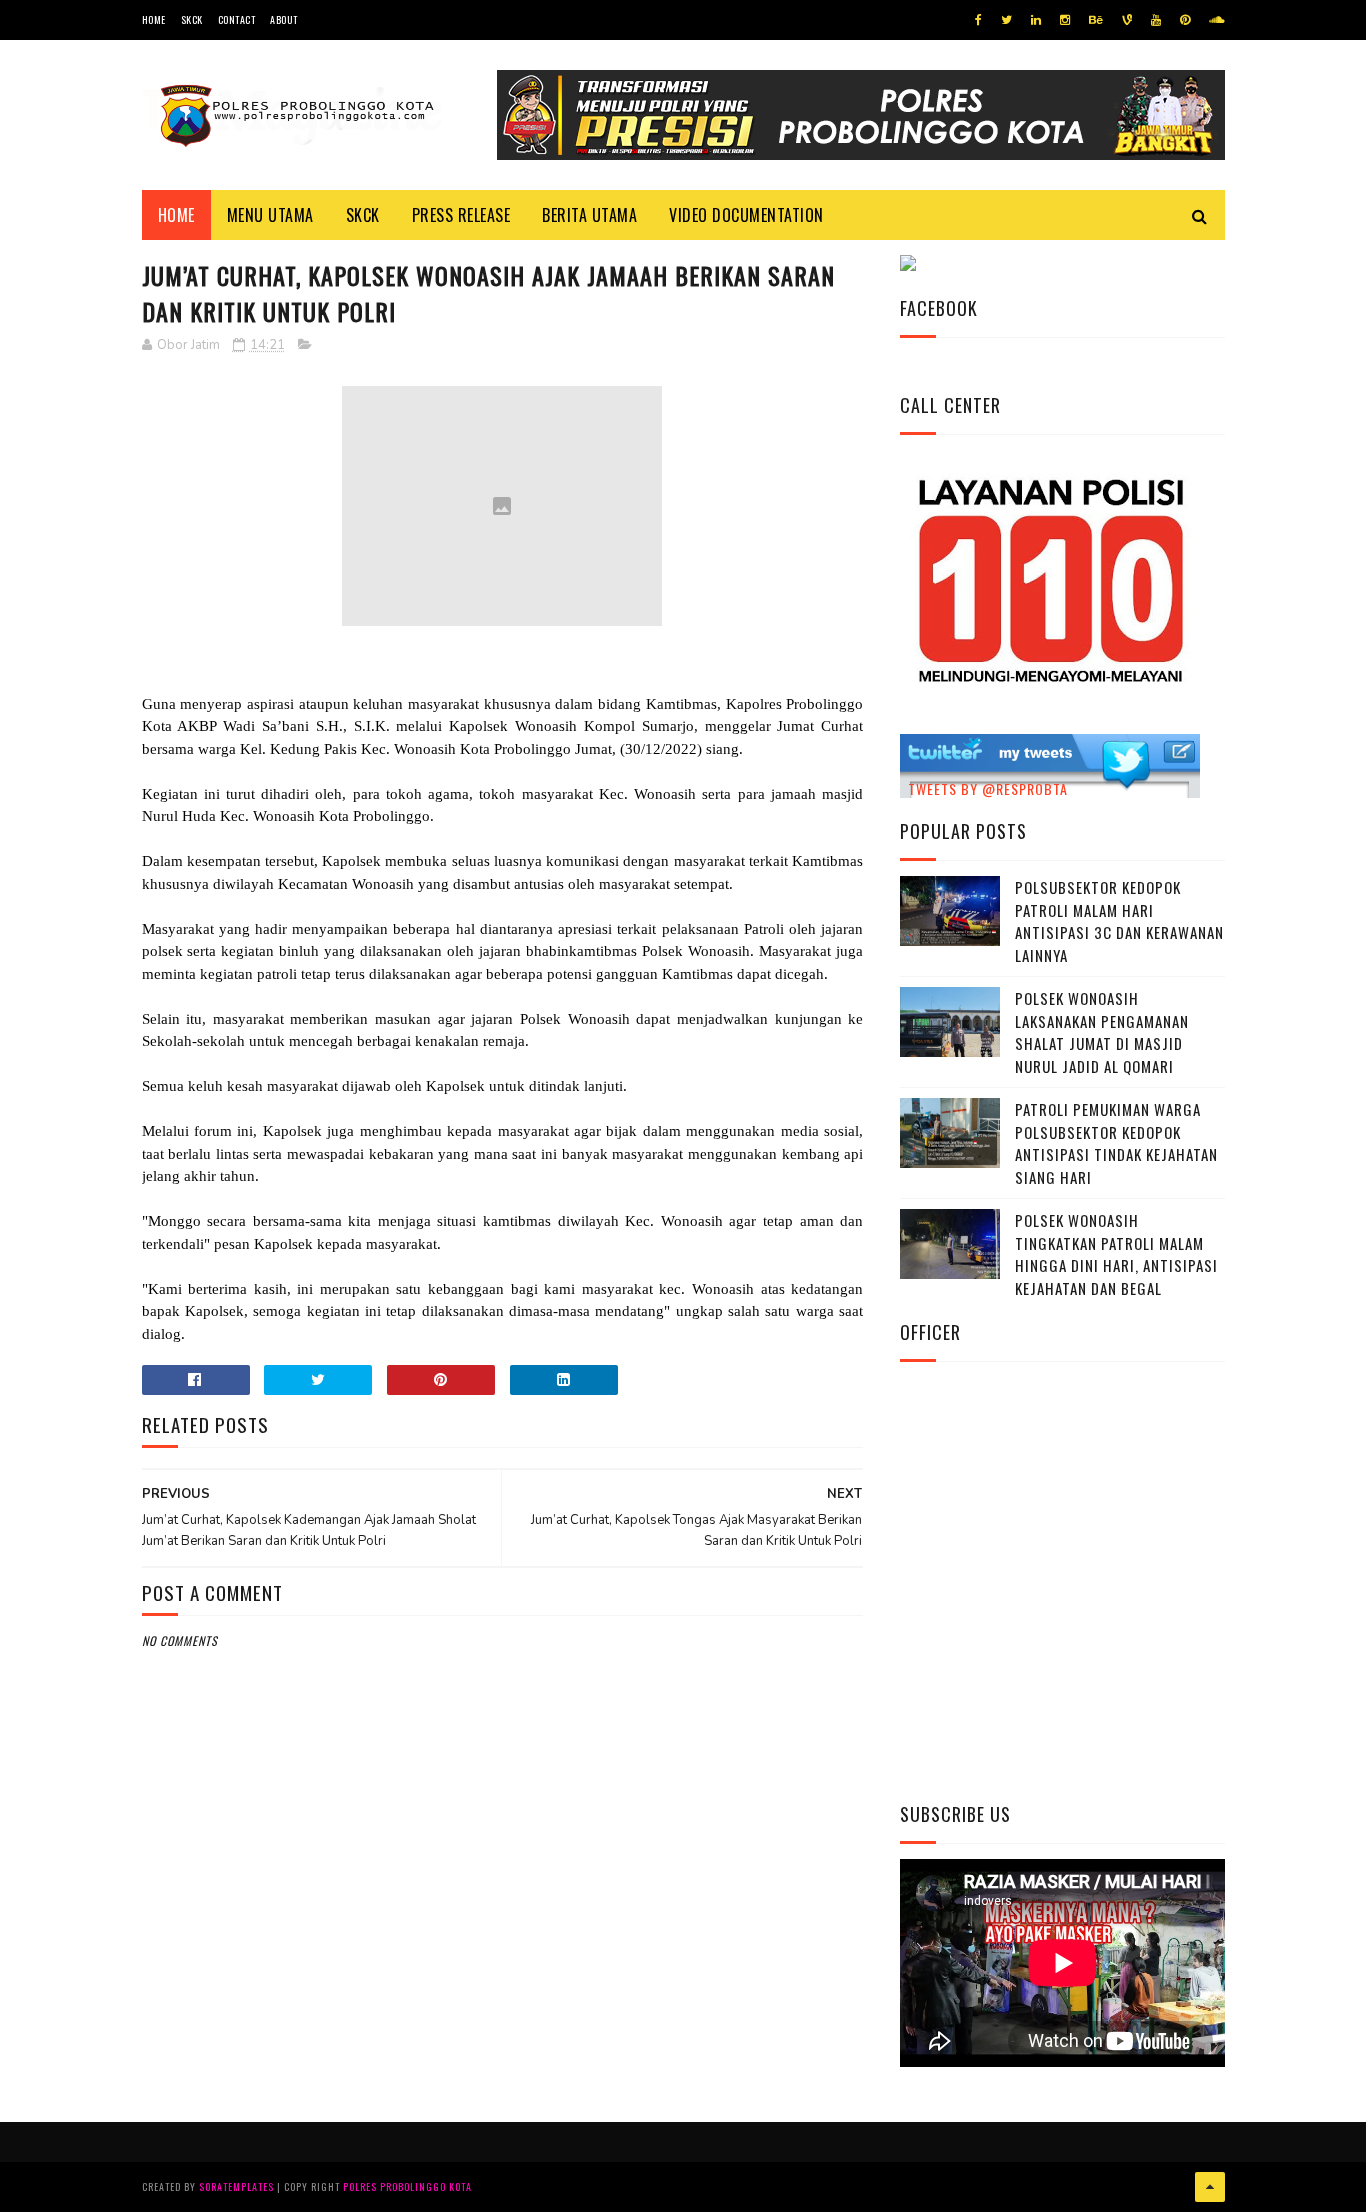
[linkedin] (1036, 20)
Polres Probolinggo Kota (407, 2186)
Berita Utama (589, 215)
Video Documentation (746, 215)
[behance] (1096, 20)
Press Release (461, 215)
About (284, 19)
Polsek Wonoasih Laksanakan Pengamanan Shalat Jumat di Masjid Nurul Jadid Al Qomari (1102, 1032)
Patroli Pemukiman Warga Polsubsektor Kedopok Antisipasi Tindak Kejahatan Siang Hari (1116, 1143)
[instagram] (1065, 20)
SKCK (192, 19)
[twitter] (1006, 20)
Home (154, 19)
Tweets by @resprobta (988, 788)
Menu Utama (270, 215)
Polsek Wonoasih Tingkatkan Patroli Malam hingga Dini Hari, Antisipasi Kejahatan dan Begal (1116, 1254)
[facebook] (978, 20)
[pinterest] (1185, 20)
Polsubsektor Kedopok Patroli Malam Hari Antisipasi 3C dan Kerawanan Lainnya (1119, 921)
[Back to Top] (1210, 2187)
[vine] (1127, 20)
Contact (237, 19)
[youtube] (1156, 20)
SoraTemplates (236, 2186)
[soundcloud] (1216, 20)
